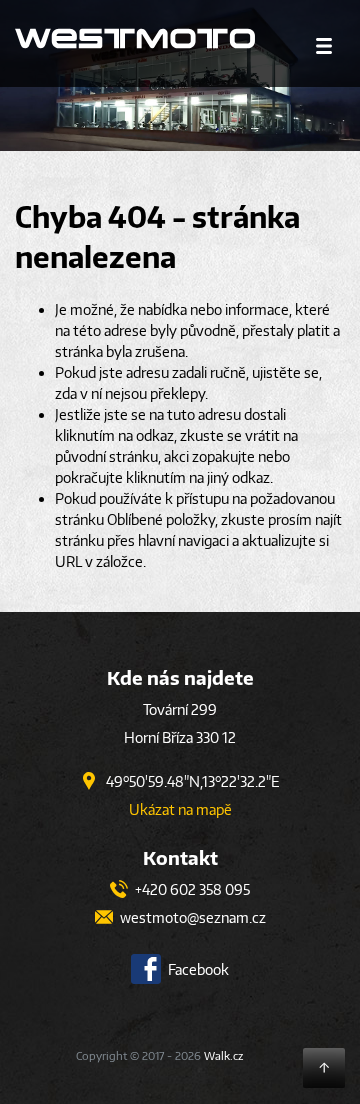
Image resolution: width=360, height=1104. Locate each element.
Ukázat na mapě (180, 809)
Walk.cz (223, 1055)
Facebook (197, 969)
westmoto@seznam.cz (191, 917)
